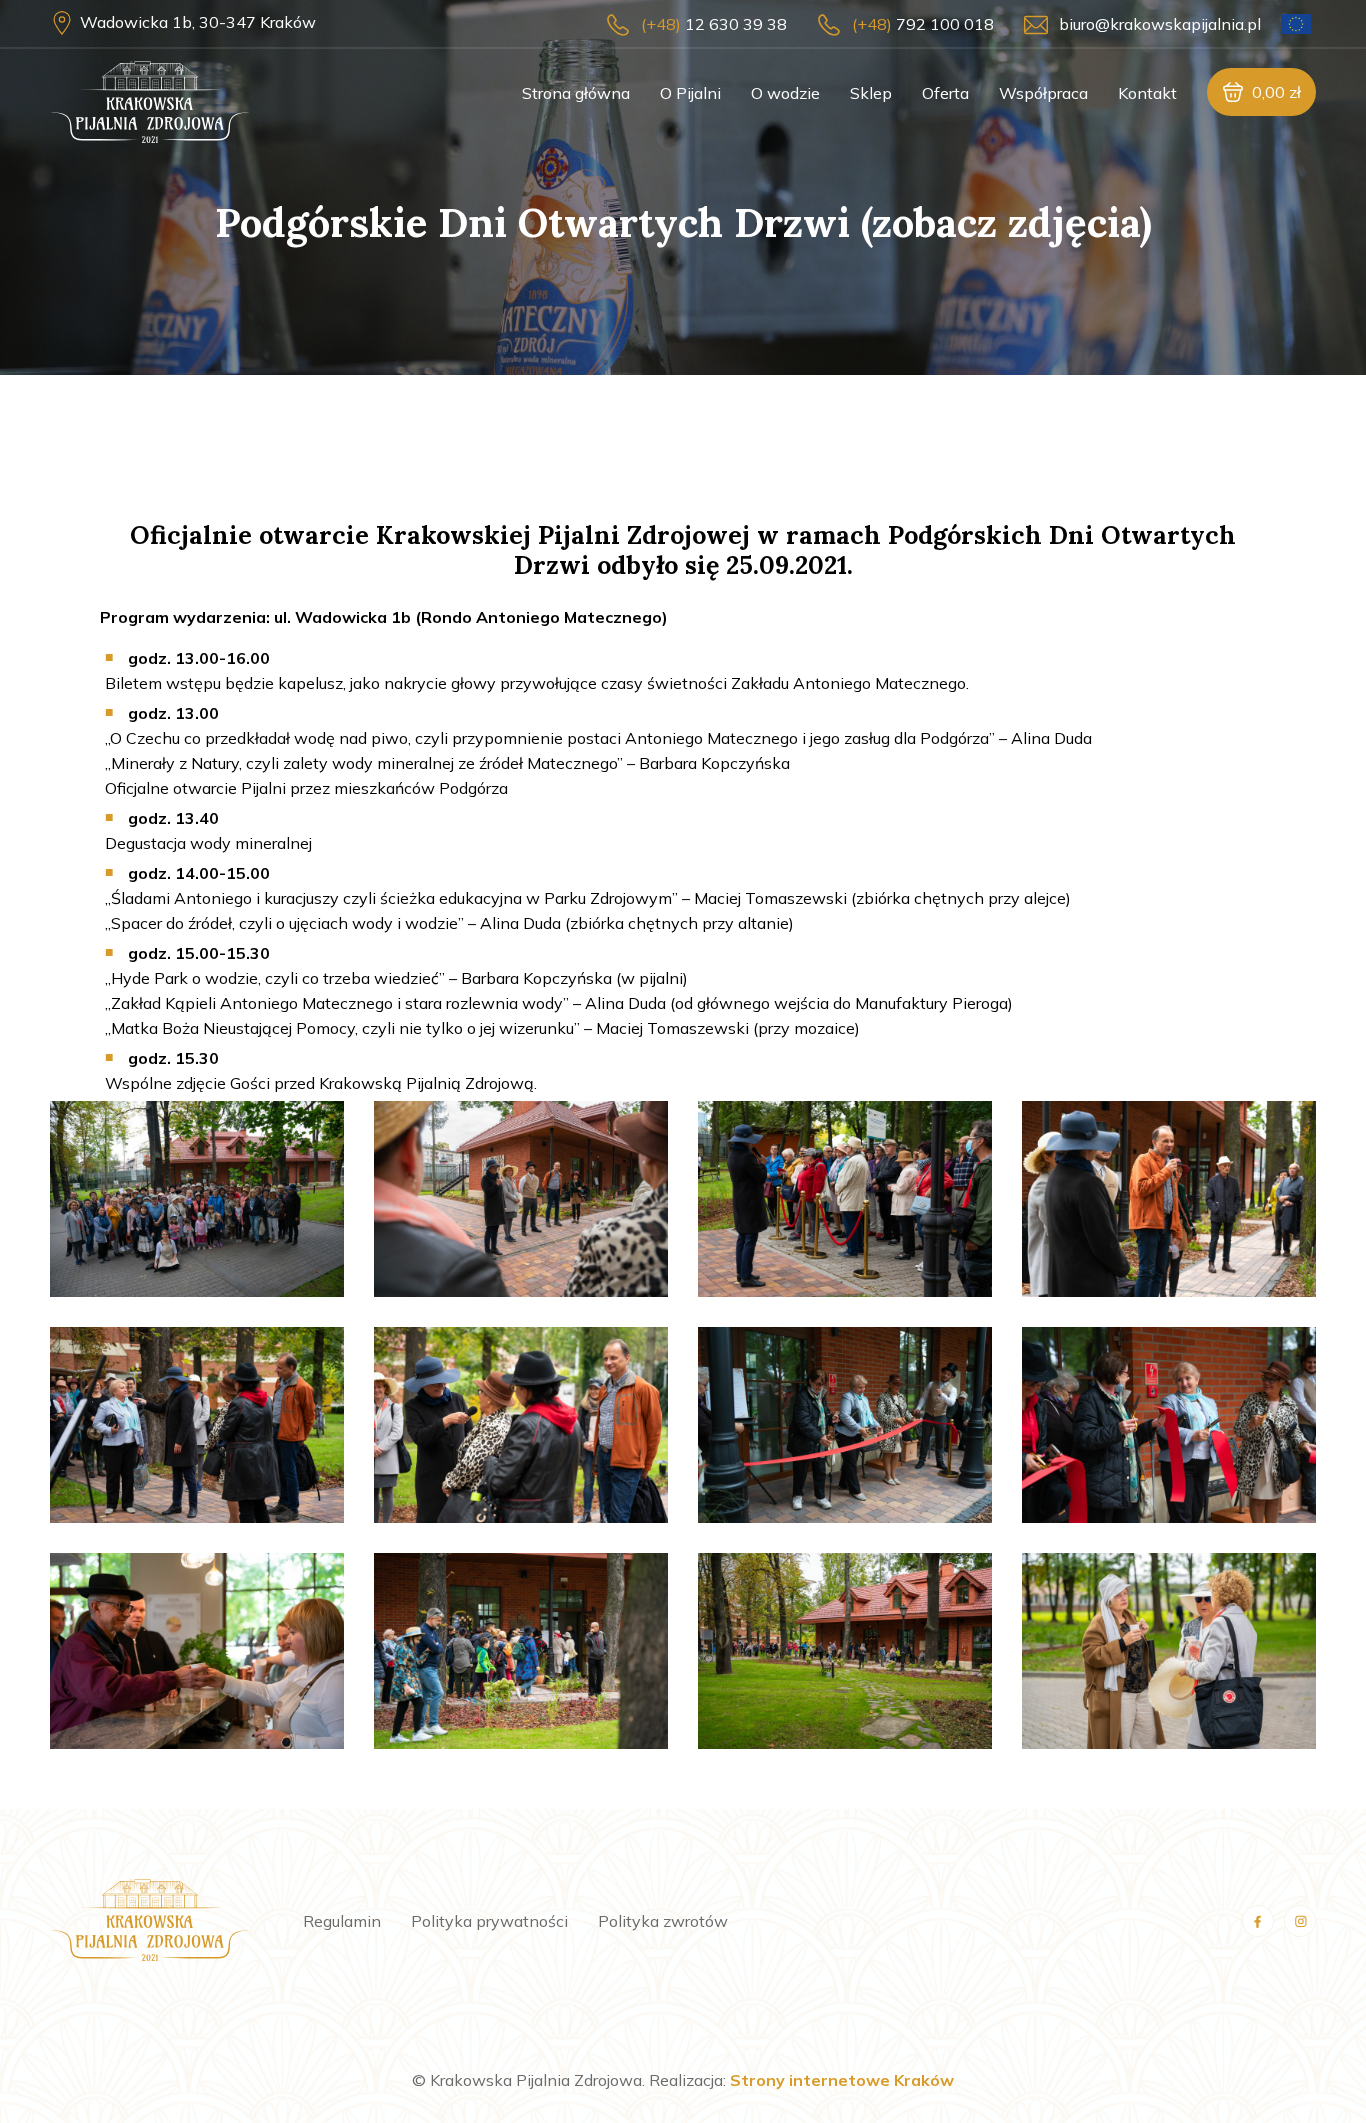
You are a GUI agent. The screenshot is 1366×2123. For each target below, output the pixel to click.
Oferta (945, 93)
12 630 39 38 (714, 24)
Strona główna (576, 93)
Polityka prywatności (489, 1921)
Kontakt (1147, 93)
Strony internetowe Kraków (842, 2080)
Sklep (871, 93)
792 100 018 (923, 24)
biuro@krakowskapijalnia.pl (1160, 24)
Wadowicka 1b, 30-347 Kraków (198, 22)
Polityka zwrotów (663, 1921)
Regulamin (342, 1921)
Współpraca (1043, 93)
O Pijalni (690, 93)
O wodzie (785, 93)
